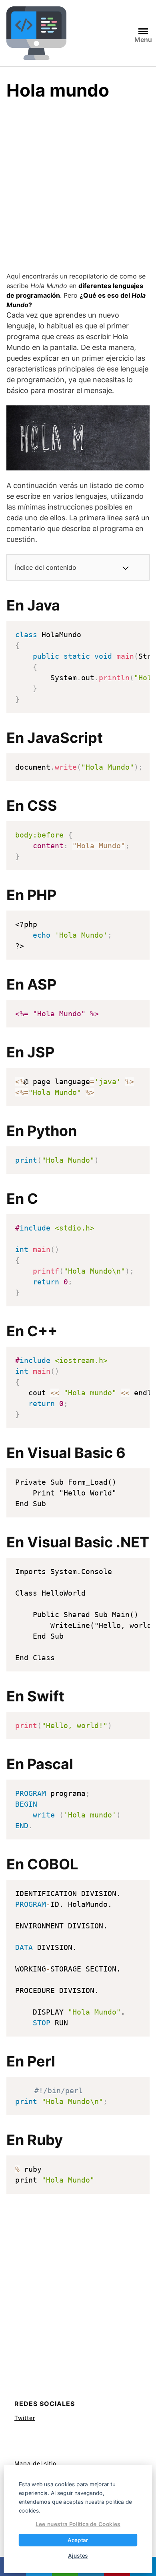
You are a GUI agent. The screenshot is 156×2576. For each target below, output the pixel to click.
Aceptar (78, 2540)
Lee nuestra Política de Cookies (78, 2524)
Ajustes (78, 2555)
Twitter (25, 2418)
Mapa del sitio (35, 2463)
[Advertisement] (78, 190)
